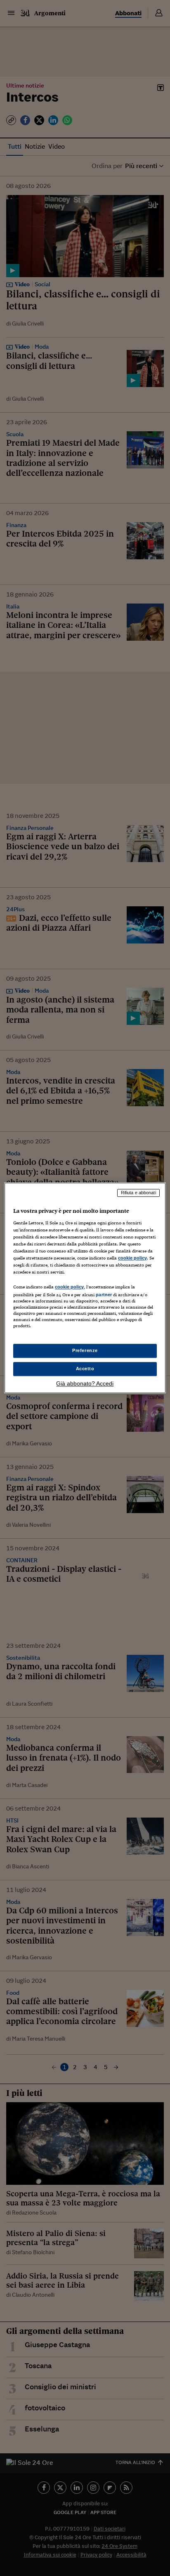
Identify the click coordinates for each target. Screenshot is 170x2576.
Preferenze (85, 1351)
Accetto (85, 1369)
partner (104, 1295)
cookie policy (132, 1258)
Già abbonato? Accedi (85, 1384)
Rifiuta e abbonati (138, 1193)
